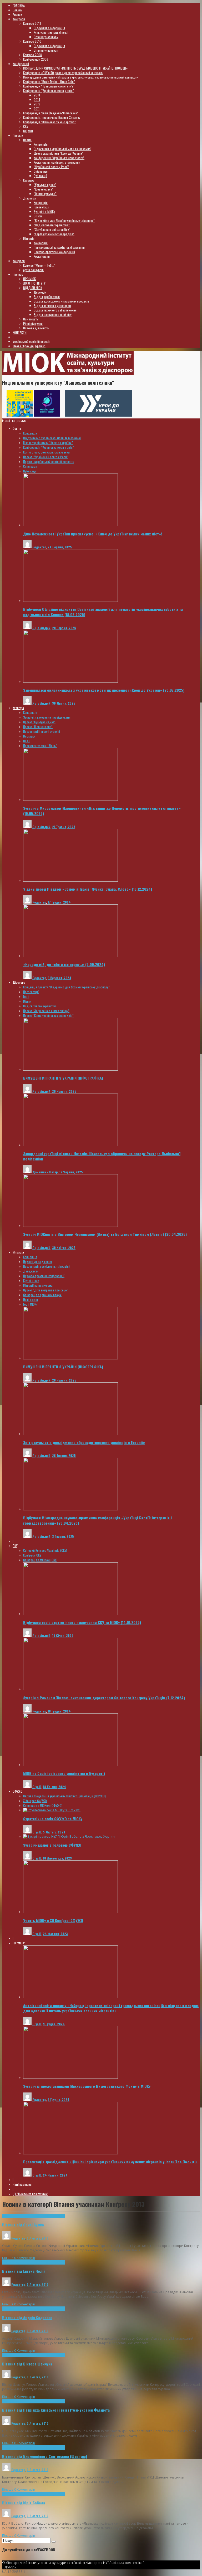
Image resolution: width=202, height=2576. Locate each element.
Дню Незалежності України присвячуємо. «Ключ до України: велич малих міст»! (93, 534)
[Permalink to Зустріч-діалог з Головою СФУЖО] (69, 1836)
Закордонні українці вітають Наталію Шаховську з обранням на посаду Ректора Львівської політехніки (102, 1156)
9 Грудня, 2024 (54, 2024)
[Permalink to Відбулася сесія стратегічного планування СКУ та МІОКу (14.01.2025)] (70, 1614)
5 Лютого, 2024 (54, 1832)
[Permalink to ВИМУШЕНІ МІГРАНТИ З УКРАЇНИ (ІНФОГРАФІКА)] (70, 1069)
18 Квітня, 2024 (54, 1787)
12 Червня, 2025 (71, 1172)
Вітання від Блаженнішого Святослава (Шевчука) (45, 2456)
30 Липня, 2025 (64, 703)
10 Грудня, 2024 (59, 1711)
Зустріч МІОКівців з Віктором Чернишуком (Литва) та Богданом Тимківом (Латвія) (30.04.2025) (105, 1234)
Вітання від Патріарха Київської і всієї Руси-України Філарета (56, 2410)
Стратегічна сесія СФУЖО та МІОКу (53, 1819)
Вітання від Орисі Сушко (23, 2225)
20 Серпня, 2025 (64, 628)
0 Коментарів (24, 2258)
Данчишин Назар (45, 1172)
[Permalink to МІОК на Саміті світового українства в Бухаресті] (70, 1765)
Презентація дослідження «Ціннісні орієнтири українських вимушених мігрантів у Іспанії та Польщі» (110, 2162)
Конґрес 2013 (56, 2216)
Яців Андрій (41, 628)
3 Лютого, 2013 (37, 2238)
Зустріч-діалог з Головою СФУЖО (52, 1845)
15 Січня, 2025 (63, 1635)
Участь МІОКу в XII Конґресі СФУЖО (53, 1920)
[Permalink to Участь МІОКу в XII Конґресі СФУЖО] (70, 1912)
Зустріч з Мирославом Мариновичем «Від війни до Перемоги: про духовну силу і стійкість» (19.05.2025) (102, 811)
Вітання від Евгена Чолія (24, 2271)
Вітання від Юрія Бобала (24, 2503)
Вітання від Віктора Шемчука (27, 2364)
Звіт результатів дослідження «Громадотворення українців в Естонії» (84, 1442)
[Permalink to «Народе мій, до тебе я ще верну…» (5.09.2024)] (70, 956)
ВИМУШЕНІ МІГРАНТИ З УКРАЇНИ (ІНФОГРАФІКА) (63, 1078)
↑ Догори (9, 2567)
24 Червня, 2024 (55, 2175)
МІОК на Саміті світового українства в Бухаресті (64, 1773)
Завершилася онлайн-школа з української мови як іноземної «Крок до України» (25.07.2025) (104, 690)
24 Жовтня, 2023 (55, 1934)
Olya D (37, 1787)
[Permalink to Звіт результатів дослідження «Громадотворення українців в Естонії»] (70, 1434)
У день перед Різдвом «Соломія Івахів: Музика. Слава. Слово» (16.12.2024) (88, 889)
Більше (8, 2258)
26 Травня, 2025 (64, 1455)
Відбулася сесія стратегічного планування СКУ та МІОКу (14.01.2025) (82, 1622)
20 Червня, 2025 (64, 1091)
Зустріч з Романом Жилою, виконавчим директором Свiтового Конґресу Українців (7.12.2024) (104, 1698)
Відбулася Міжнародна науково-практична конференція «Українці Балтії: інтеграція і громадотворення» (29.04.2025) (97, 1520)
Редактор (39, 547)
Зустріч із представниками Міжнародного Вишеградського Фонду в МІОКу (87, 2086)
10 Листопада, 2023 (57, 1858)
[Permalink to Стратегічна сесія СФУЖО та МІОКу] (52, 1810)
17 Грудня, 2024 (59, 902)
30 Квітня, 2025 (64, 1248)
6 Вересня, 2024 (59, 978)
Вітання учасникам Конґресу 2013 (24, 2216)
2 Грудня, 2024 (59, 2099)
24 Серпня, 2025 (60, 547)
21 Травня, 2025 (64, 827)
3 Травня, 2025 (63, 1536)
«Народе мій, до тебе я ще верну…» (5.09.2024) (64, 964)
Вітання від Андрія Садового (27, 2317)
